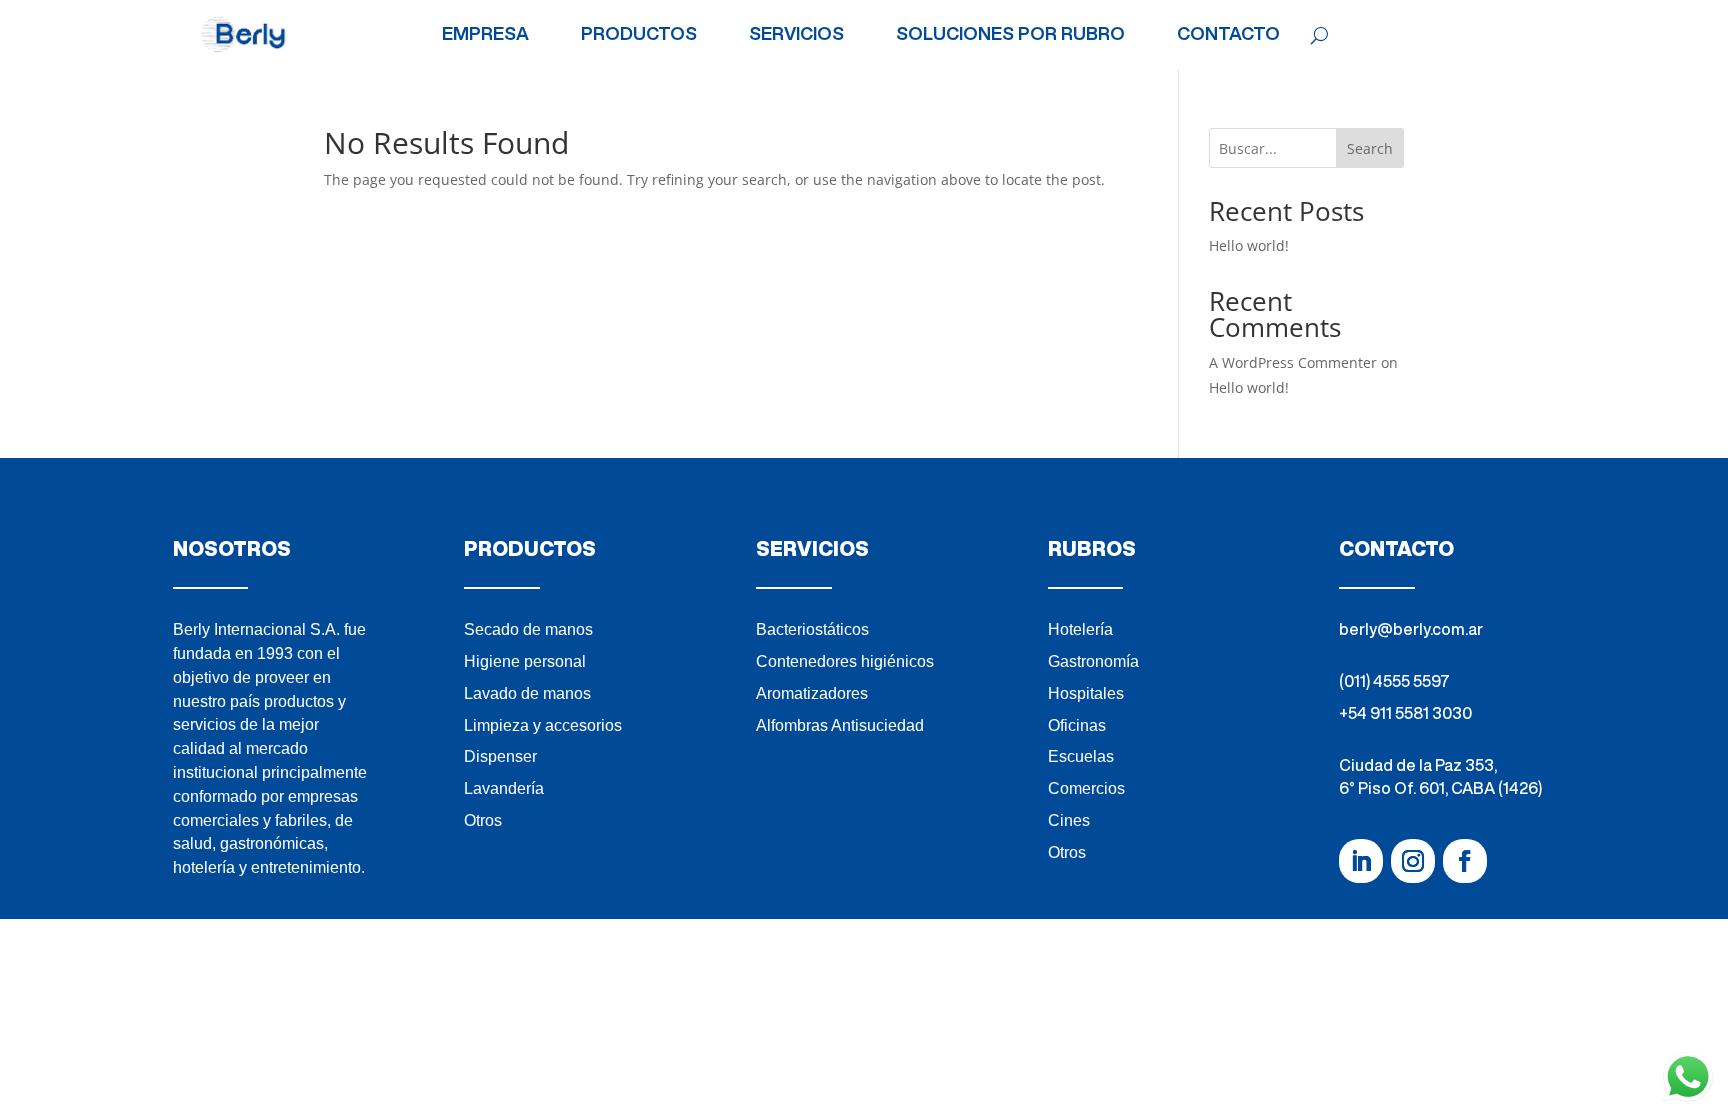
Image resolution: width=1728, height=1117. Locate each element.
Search (1370, 148)
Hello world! (1249, 245)
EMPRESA (485, 34)
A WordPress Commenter (1293, 362)
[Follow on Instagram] (1413, 861)
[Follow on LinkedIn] (1361, 861)
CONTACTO (1228, 34)
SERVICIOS (796, 34)
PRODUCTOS (639, 34)
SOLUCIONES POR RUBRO (1010, 34)
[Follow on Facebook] (1465, 861)
